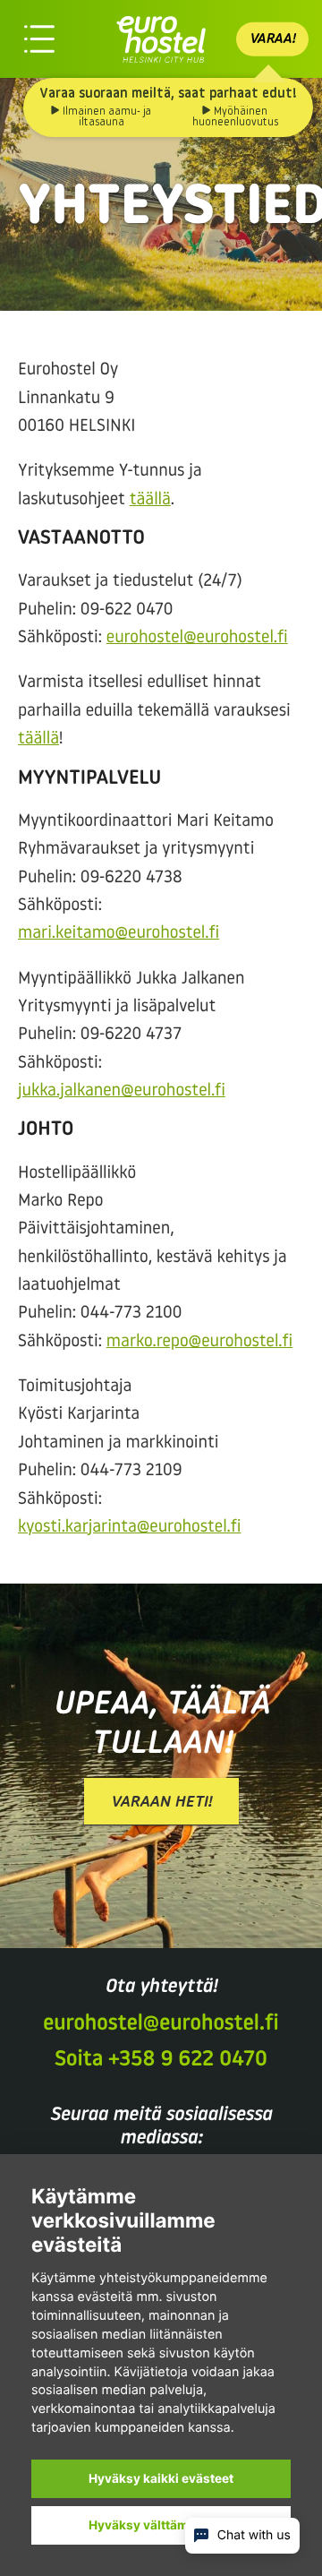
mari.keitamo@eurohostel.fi (119, 934)
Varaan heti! (161, 1803)
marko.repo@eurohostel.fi (199, 1342)
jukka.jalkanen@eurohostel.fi (122, 1091)
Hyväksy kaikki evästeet (161, 2478)
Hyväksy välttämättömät (161, 2525)
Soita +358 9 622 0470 (161, 2060)
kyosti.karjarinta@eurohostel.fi (129, 1528)
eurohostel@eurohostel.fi (197, 638)
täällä (150, 500)
